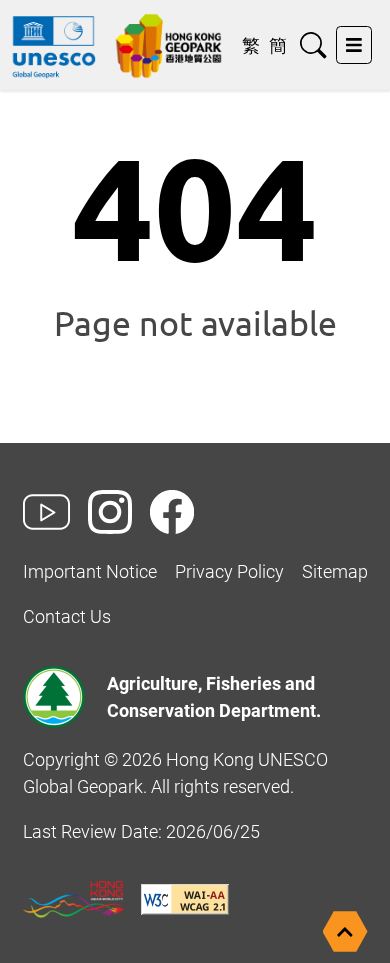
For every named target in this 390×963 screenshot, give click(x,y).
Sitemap (335, 571)
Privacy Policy (229, 571)
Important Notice (90, 571)
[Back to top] (345, 931)
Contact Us (67, 616)
